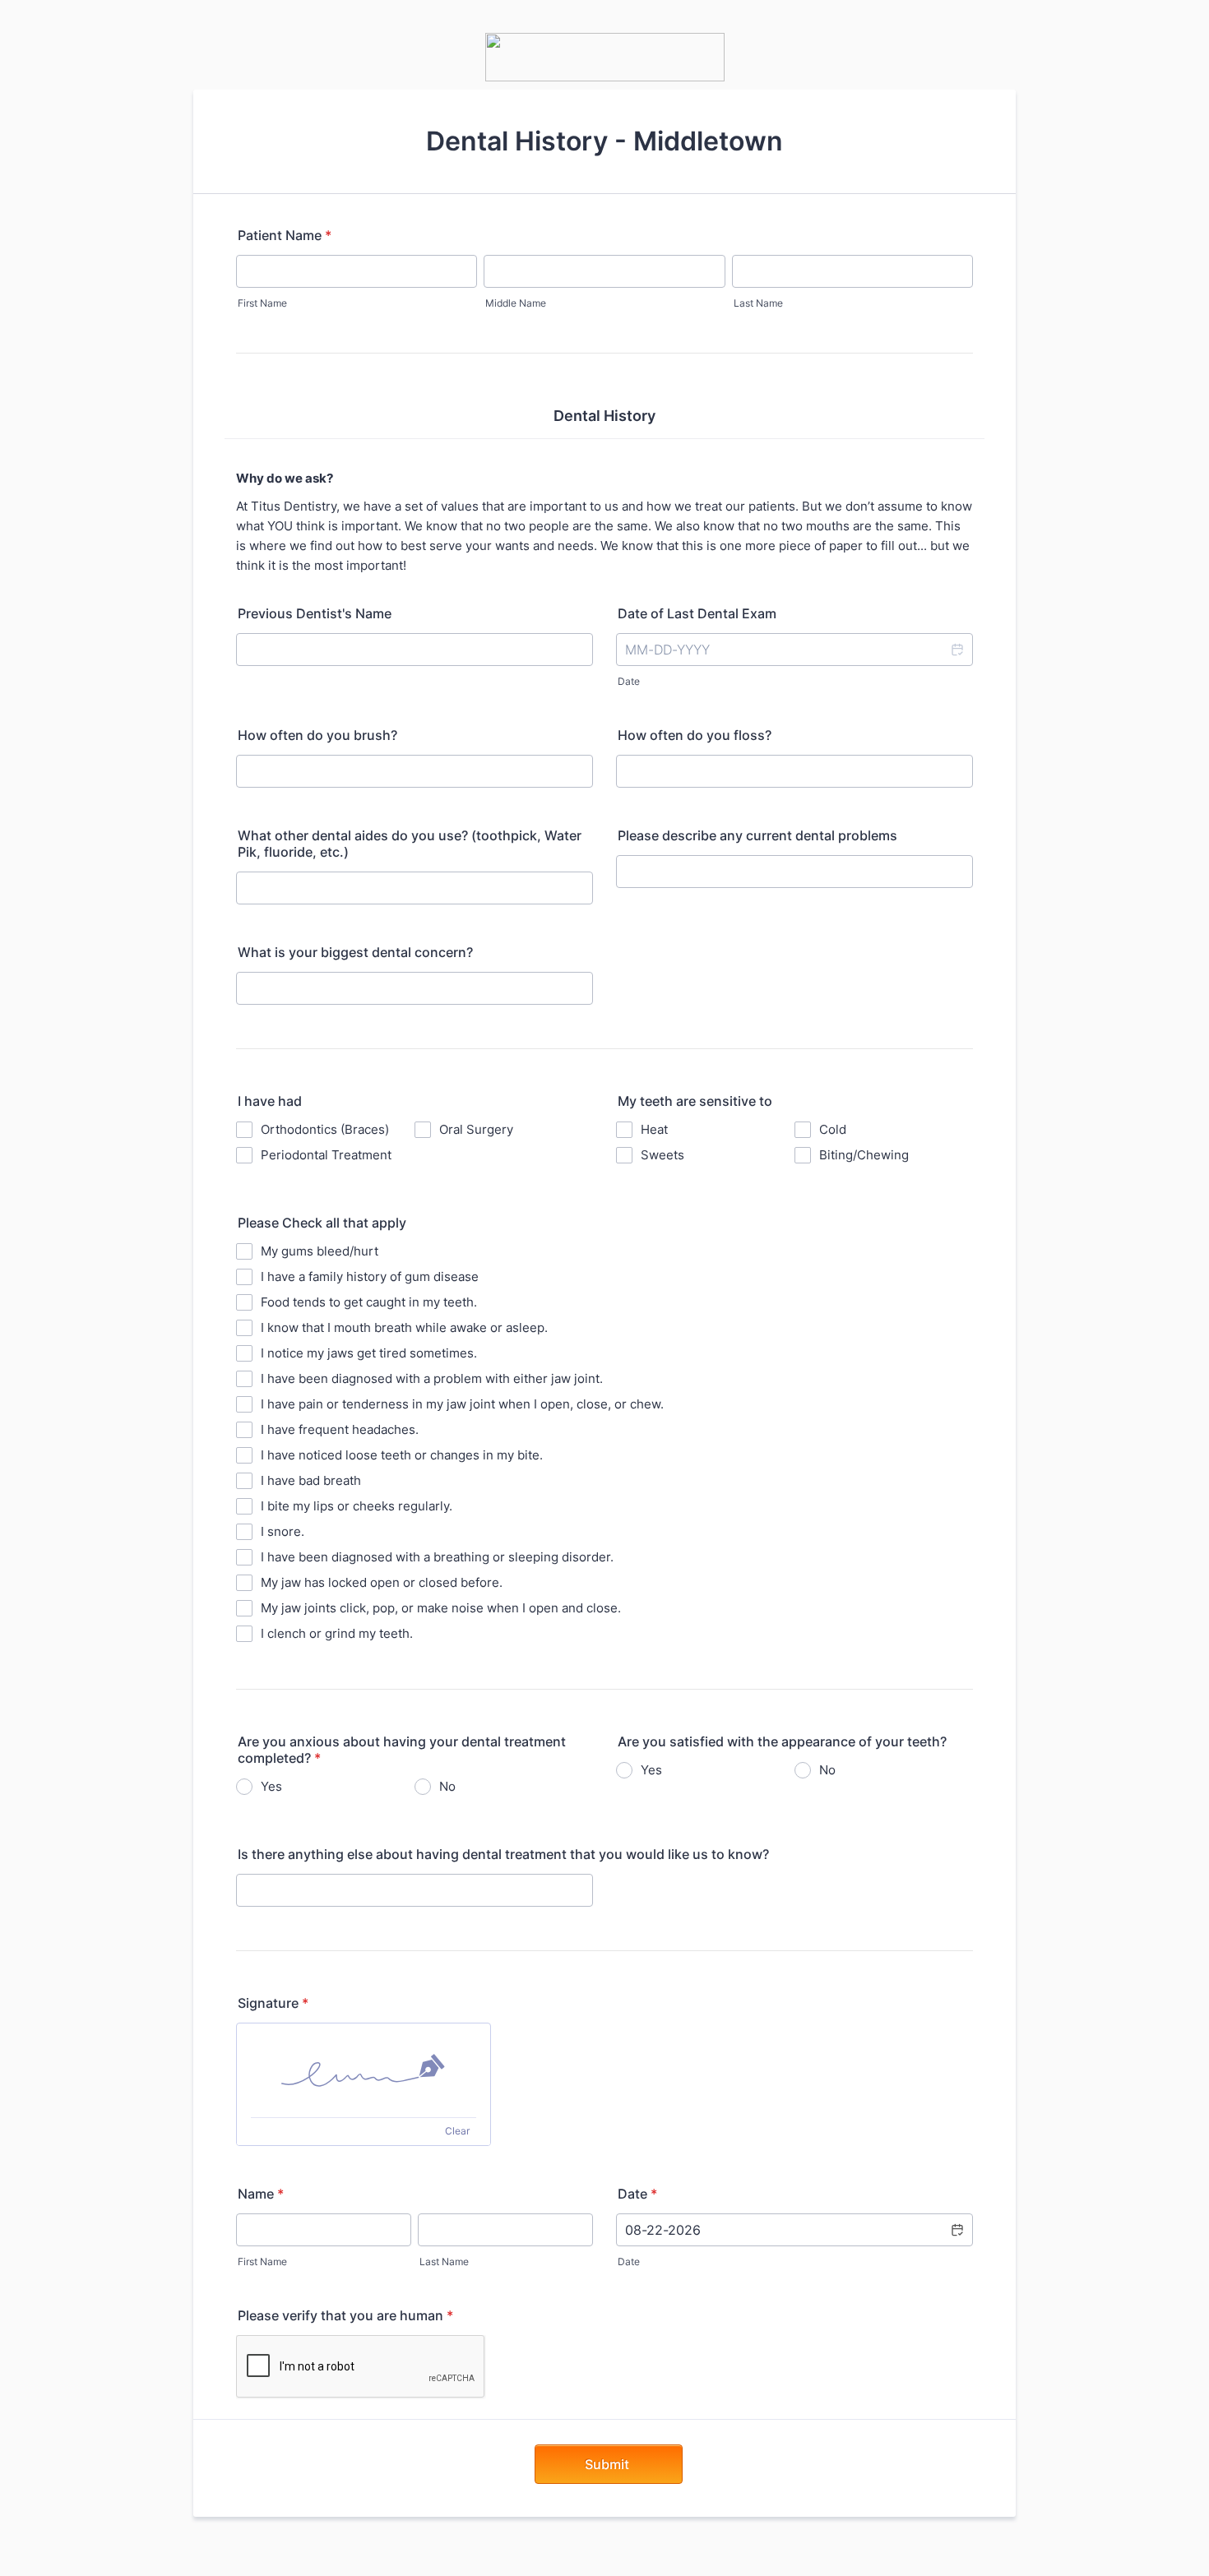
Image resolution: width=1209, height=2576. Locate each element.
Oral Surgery (476, 1129)
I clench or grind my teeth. (337, 1633)
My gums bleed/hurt (320, 1251)
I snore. (283, 1531)
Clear (457, 2131)
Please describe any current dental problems (757, 835)
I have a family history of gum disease (370, 1276)
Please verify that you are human (345, 2315)
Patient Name (285, 235)
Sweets (662, 1155)
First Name (262, 303)
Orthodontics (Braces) (325, 1129)
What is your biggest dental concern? (355, 952)
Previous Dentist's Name (315, 613)
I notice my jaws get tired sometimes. (369, 1353)
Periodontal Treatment (326, 1155)
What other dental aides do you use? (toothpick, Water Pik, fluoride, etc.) (410, 844)
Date (629, 681)
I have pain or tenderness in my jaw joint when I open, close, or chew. (462, 1404)
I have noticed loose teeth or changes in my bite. (402, 1455)
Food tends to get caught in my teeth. (369, 1302)
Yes (271, 1786)
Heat (654, 1129)
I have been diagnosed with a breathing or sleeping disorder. (437, 1557)
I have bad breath (311, 1480)
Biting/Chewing (864, 1155)
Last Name (758, 303)
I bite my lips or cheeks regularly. (357, 1506)
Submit (609, 2464)
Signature (273, 2003)
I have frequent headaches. (340, 1429)
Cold (833, 1129)
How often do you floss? (695, 735)
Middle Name (516, 303)
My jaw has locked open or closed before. (382, 1582)
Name (261, 2194)
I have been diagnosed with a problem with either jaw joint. (432, 1378)
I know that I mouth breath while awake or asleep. (404, 1327)
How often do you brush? (317, 735)
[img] (364, 2070)
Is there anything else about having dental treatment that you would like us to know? (503, 1854)
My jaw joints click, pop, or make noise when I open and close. (441, 1608)
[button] (957, 650)
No (447, 1786)
